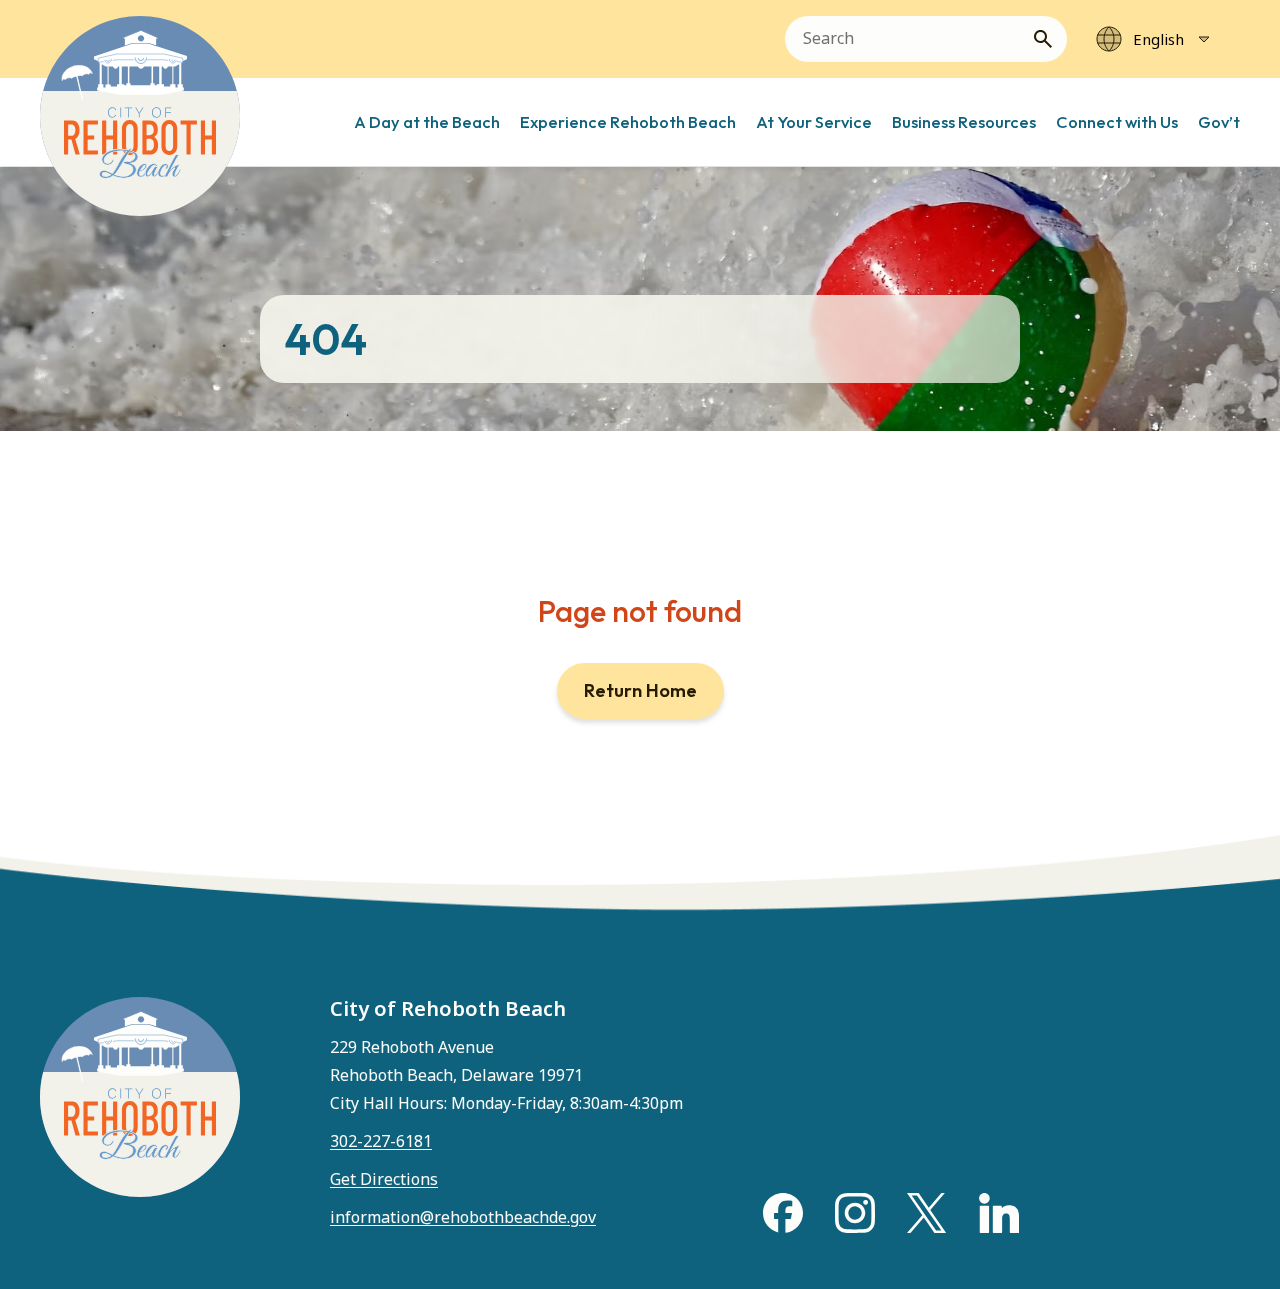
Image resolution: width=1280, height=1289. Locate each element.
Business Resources (964, 121)
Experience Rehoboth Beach (628, 121)
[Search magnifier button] (1051, 39)
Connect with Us (1117, 121)
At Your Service (814, 121)
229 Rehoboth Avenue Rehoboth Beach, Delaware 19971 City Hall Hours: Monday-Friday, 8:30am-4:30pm (506, 1075)
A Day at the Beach (427, 121)
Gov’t (1219, 121)
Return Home (640, 690)
